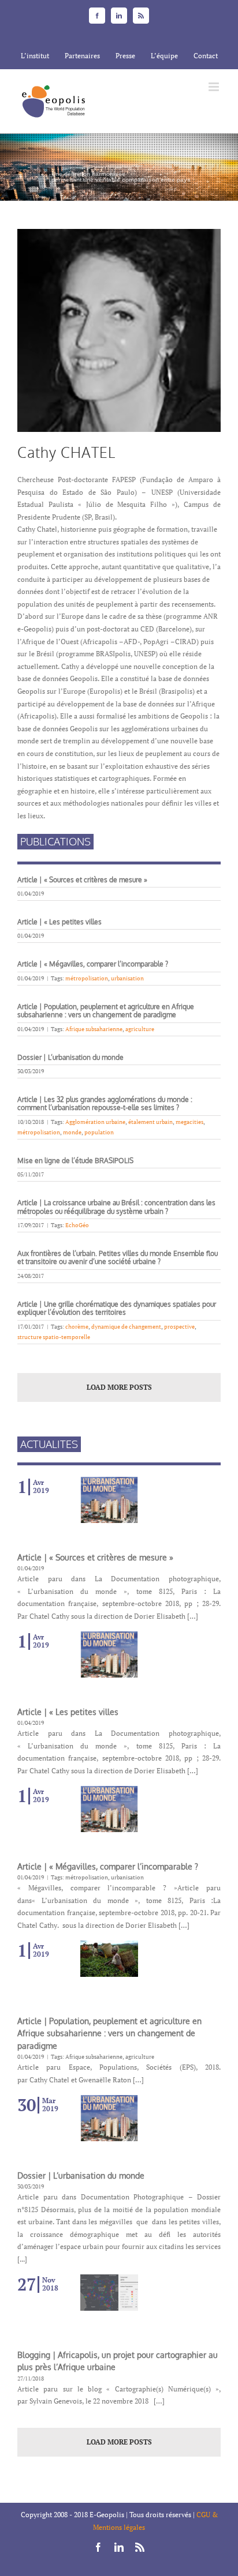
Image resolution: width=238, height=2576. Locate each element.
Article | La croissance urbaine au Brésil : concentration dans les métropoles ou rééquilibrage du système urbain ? (116, 1207)
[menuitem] (35, 56)
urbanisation (127, 978)
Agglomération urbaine (95, 1122)
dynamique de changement (126, 1327)
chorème (77, 1327)
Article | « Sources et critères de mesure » (82, 880)
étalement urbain (150, 1122)
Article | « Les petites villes (59, 922)
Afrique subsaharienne (94, 1029)
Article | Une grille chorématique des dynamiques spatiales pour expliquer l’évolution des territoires (117, 1308)
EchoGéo (77, 1225)
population (99, 1132)
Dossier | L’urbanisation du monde (70, 1057)
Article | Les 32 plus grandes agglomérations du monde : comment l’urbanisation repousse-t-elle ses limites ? (105, 1103)
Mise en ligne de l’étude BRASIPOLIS (75, 1161)
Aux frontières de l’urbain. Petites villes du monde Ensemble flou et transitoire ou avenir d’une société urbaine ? (118, 1257)
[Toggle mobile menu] (215, 87)
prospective (179, 1327)
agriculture (140, 1029)
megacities (189, 1122)
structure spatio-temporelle (54, 1337)
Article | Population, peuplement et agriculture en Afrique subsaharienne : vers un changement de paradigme (106, 1011)
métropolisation (87, 978)
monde (72, 1132)
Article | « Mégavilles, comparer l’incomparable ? (94, 964)
